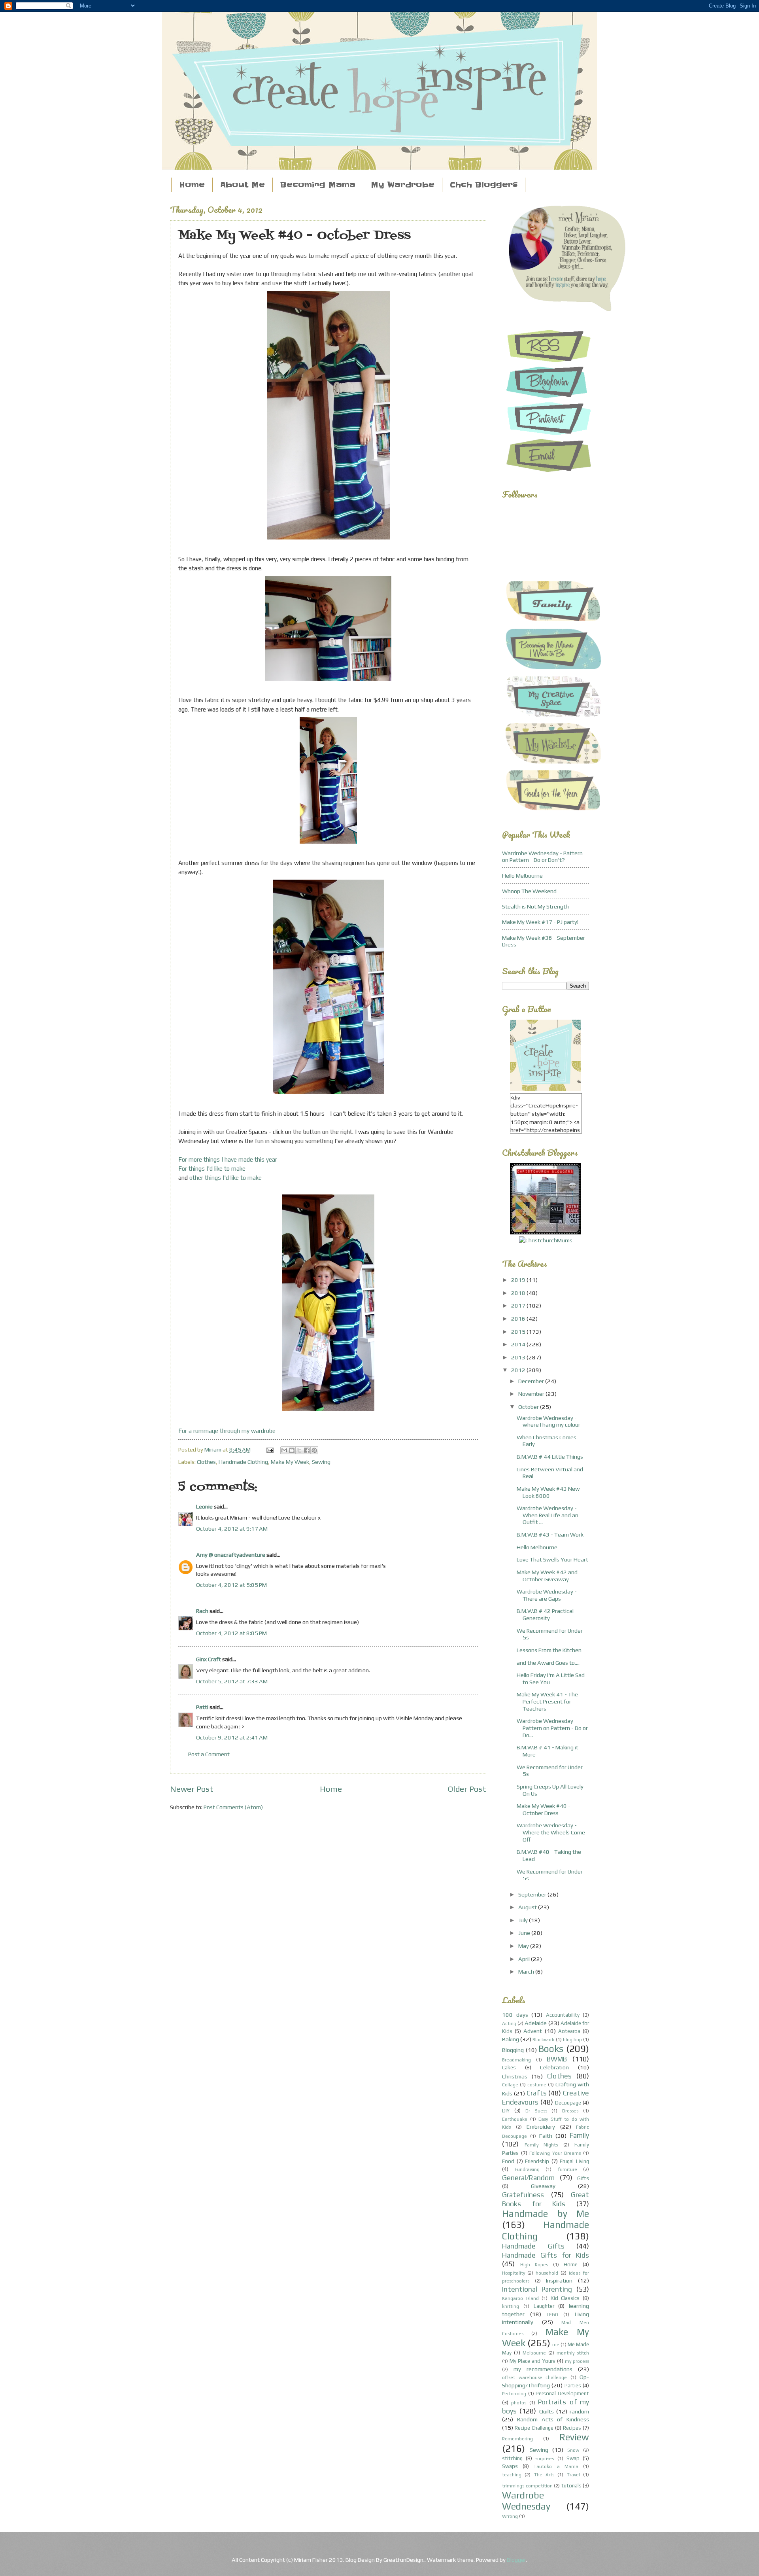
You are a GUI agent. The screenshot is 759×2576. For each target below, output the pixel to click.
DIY (506, 2111)
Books (551, 2049)
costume (537, 2085)
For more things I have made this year (228, 1159)
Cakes (509, 2068)
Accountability (563, 2015)
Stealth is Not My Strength (535, 906)
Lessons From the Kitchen (549, 1650)
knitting (511, 2306)
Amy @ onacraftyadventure (231, 1555)
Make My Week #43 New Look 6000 (548, 1492)
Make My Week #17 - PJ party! (540, 922)
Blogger (516, 2560)
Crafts (537, 2093)
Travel (573, 2475)
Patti (202, 1707)
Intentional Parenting (537, 2289)
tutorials (571, 2486)
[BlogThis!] (292, 1450)
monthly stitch (573, 2353)
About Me (243, 185)
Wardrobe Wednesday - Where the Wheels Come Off (551, 1832)
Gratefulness (523, 2195)
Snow (573, 2450)
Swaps (510, 2466)
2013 (519, 1357)
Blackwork (543, 2040)
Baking (511, 2039)
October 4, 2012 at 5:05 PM (231, 1585)
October (529, 1407)
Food (508, 2161)
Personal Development (562, 2393)
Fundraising (527, 2169)
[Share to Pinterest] (314, 1450)
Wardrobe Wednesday (526, 2501)
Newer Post (192, 1789)
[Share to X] (299, 1450)
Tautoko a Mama (556, 2466)
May (524, 1946)
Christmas (515, 2076)
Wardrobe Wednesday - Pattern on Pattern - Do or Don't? (542, 856)
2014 (519, 1344)
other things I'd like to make (225, 1178)
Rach (202, 1611)
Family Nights (541, 2145)
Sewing (321, 1462)
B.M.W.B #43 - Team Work (550, 1534)
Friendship (537, 2161)
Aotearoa (569, 2031)
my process (577, 2361)
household (547, 2273)
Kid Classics (565, 2298)
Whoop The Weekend (529, 891)
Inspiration (559, 2280)
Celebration (554, 2067)
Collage (510, 2085)
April (525, 1959)
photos (519, 2403)
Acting (509, 2023)
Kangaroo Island (520, 2298)
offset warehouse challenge (534, 2377)
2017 (519, 1305)
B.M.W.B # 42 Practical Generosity (545, 1614)
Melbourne (534, 2353)
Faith (546, 2136)
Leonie (204, 1506)
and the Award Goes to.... (548, 1663)
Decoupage (568, 2103)
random (579, 2411)
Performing (514, 2394)
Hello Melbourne (522, 875)
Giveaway (543, 2186)
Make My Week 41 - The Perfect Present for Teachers (547, 1701)
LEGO (552, 2315)
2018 (519, 1293)
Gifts (583, 2178)
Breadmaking (516, 2060)
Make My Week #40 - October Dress (544, 1809)
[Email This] (284, 1450)
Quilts (547, 2411)
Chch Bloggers (484, 185)
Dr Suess (536, 2111)
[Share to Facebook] (307, 1450)
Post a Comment (209, 1754)
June (525, 1933)
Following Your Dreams (555, 2153)
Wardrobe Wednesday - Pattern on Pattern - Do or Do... (552, 1728)
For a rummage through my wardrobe (227, 1431)
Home (192, 185)
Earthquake (515, 2119)
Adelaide (536, 2023)
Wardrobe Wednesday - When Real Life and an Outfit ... (548, 1515)
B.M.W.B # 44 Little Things (550, 1456)
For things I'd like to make (212, 1169)
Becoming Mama (318, 185)
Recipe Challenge (534, 2428)
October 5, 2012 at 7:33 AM (232, 1681)
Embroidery (541, 2126)
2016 (519, 1318)
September (533, 1894)
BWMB (557, 2059)
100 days (515, 2015)
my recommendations (543, 2369)
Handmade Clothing (243, 1462)
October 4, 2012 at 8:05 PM (231, 1633)
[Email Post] (269, 1449)
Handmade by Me (546, 2214)
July (524, 1920)
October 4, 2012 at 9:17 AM (232, 1528)
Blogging (513, 2050)
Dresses (570, 2111)
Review (574, 2437)
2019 (519, 1280)
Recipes (572, 2428)
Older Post (467, 1789)
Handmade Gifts (533, 2246)
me (556, 2345)
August (528, 1907)
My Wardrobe (403, 185)
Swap (573, 2458)
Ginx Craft (209, 1659)
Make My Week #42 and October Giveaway (547, 1576)
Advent (533, 2031)
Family (579, 2135)
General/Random (528, 2178)
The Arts (544, 2475)
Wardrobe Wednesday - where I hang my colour (548, 1421)
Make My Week (290, 1462)
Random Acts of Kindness (553, 2419)
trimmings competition (527, 2486)
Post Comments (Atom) (233, 1807)
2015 (519, 1332)
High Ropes (534, 2265)
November (532, 1394)
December (532, 1381)
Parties (573, 2386)
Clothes (206, 1462)
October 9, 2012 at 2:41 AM (232, 1737)
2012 (519, 1370)
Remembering (517, 2439)
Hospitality (514, 2273)
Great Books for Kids (546, 2199)
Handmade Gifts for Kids (546, 2255)
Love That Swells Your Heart (552, 1559)
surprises (545, 2459)
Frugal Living (574, 2161)
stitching (512, 2458)
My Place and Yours (532, 2361)
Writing (510, 2516)
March (527, 1971)
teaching (512, 2475)
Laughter (544, 2306)
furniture (567, 2169)
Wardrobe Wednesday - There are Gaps (547, 1595)
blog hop (572, 2040)
